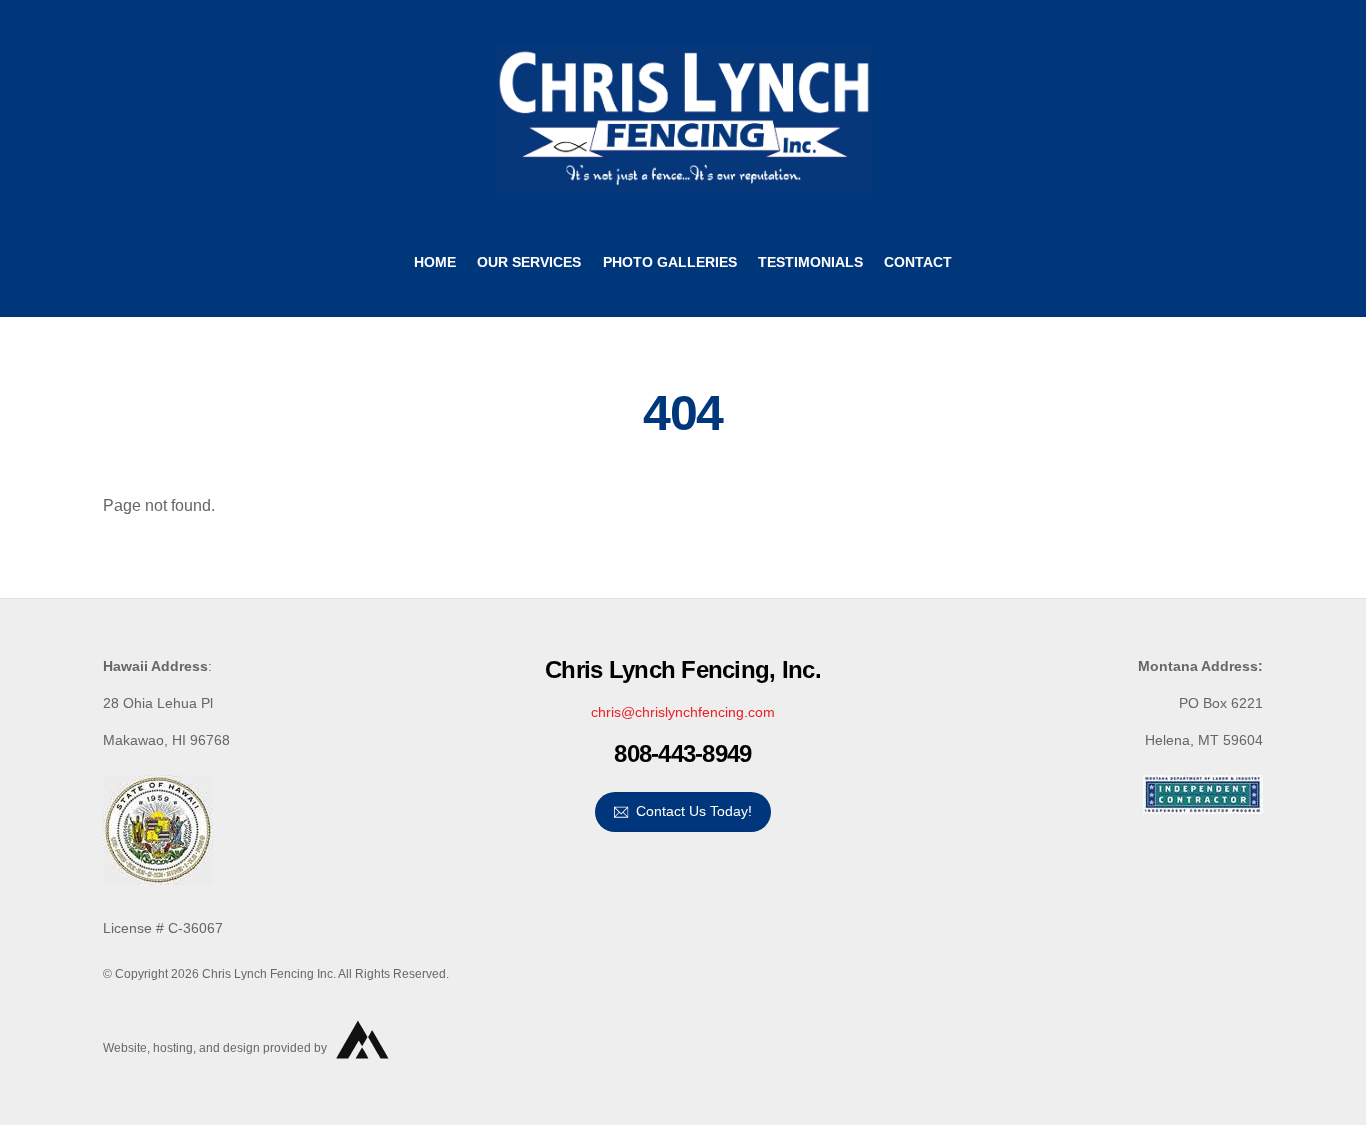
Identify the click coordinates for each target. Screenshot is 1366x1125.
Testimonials (810, 262)
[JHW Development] (363, 1068)
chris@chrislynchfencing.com (683, 712)
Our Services (529, 262)
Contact (918, 262)
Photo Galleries (670, 262)
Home (435, 262)
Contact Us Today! (694, 811)
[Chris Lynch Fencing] (683, 183)
